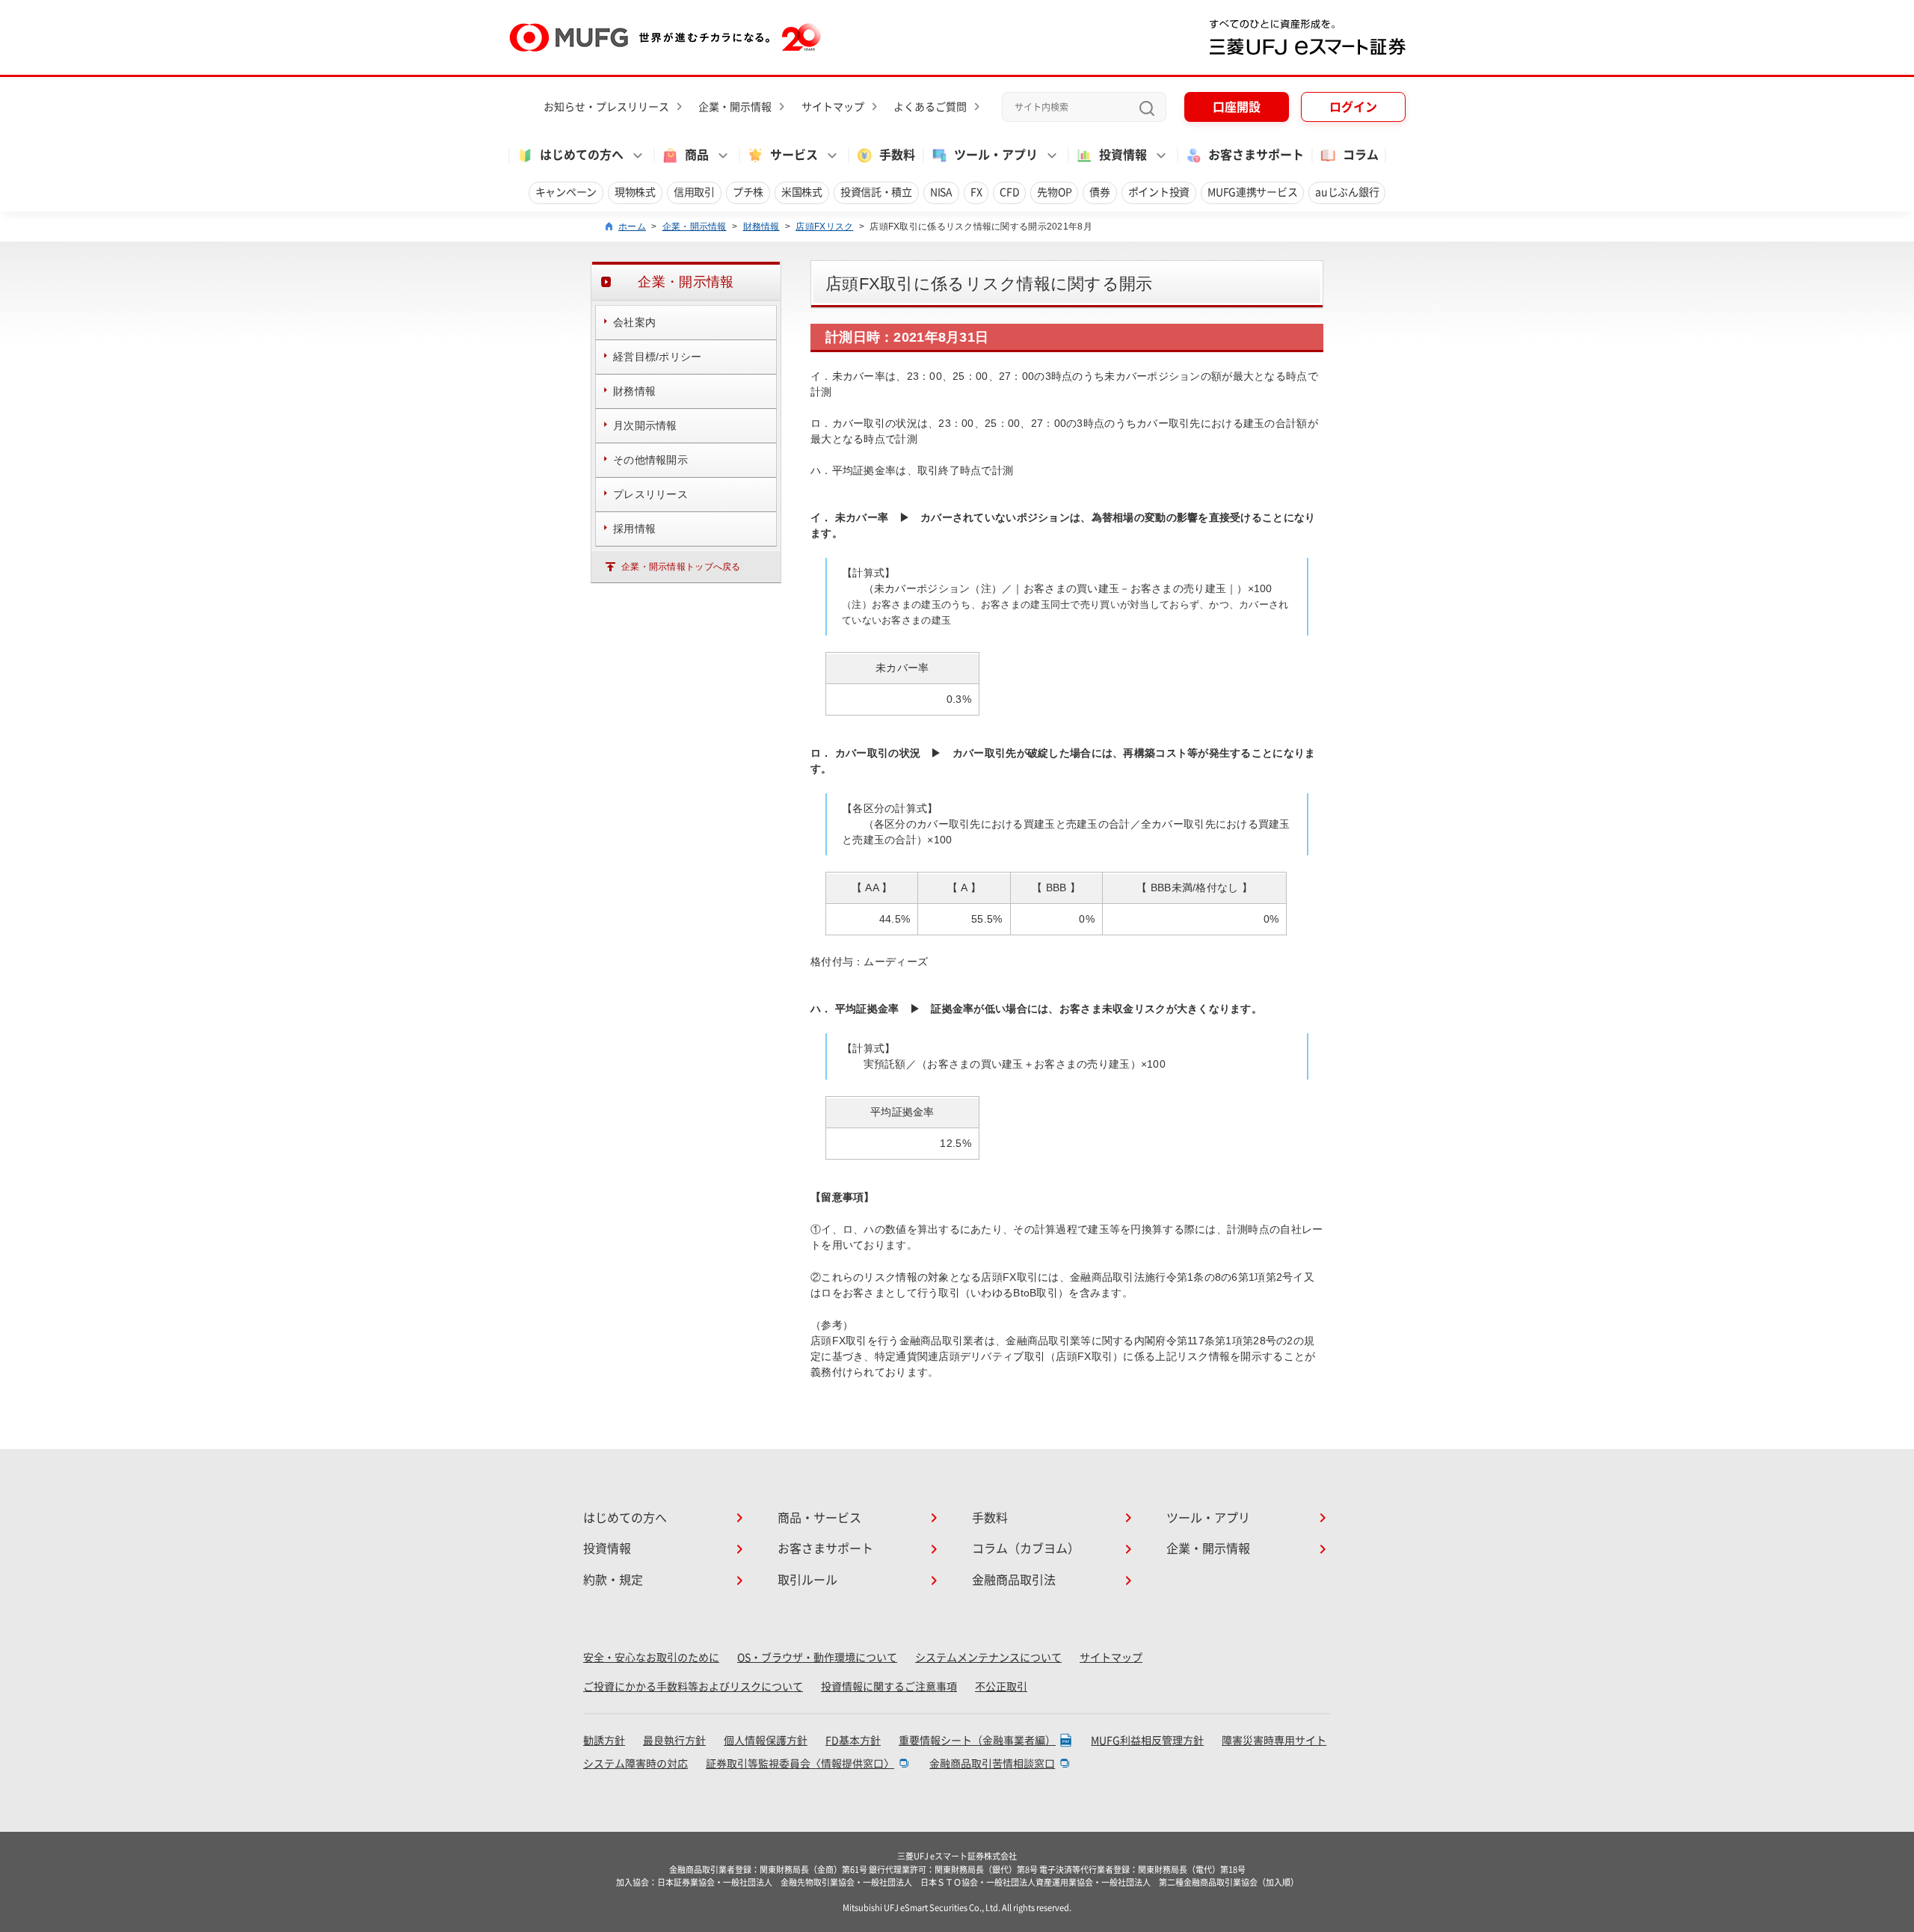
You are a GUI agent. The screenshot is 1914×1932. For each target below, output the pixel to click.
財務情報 (761, 227)
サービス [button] (794, 155)
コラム (1361, 155)
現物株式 (635, 192)
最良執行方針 (674, 1741)
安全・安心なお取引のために (651, 1658)
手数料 (897, 155)
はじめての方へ (625, 1518)
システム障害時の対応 (636, 1764)
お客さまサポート (1256, 155)
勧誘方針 (604, 1741)
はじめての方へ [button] (582, 155)
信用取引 (694, 192)
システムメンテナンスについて (988, 1658)
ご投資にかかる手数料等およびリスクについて (693, 1687)
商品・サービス (819, 1518)
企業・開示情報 (735, 107)
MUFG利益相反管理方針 (1147, 1741)
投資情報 (607, 1548)
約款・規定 (613, 1580)
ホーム (632, 227)
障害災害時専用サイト (1274, 1741)
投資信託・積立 (876, 192)
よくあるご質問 (930, 107)
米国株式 (802, 192)
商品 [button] (697, 155)
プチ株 (748, 192)
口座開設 (1237, 107)
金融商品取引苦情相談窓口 (992, 1764)
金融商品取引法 (1014, 1580)
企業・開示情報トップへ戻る (681, 567)
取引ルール (807, 1580)
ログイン (1353, 107)
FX (976, 192)
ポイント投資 (1159, 192)
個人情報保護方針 (766, 1741)
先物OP (1054, 192)
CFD (1009, 192)
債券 (1099, 192)
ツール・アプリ (1208, 1518)
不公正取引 (1001, 1687)
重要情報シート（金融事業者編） (977, 1741)
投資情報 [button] (1123, 155)
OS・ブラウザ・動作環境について (817, 1658)
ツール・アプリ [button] (996, 155)
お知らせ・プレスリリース (606, 107)
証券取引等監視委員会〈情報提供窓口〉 (800, 1764)
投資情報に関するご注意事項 (889, 1687)
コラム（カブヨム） (1026, 1548)
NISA (941, 192)
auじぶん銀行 (1347, 192)
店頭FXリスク (824, 227)
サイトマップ (833, 107)
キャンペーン (566, 192)
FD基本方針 (853, 1741)
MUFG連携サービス (1252, 192)
